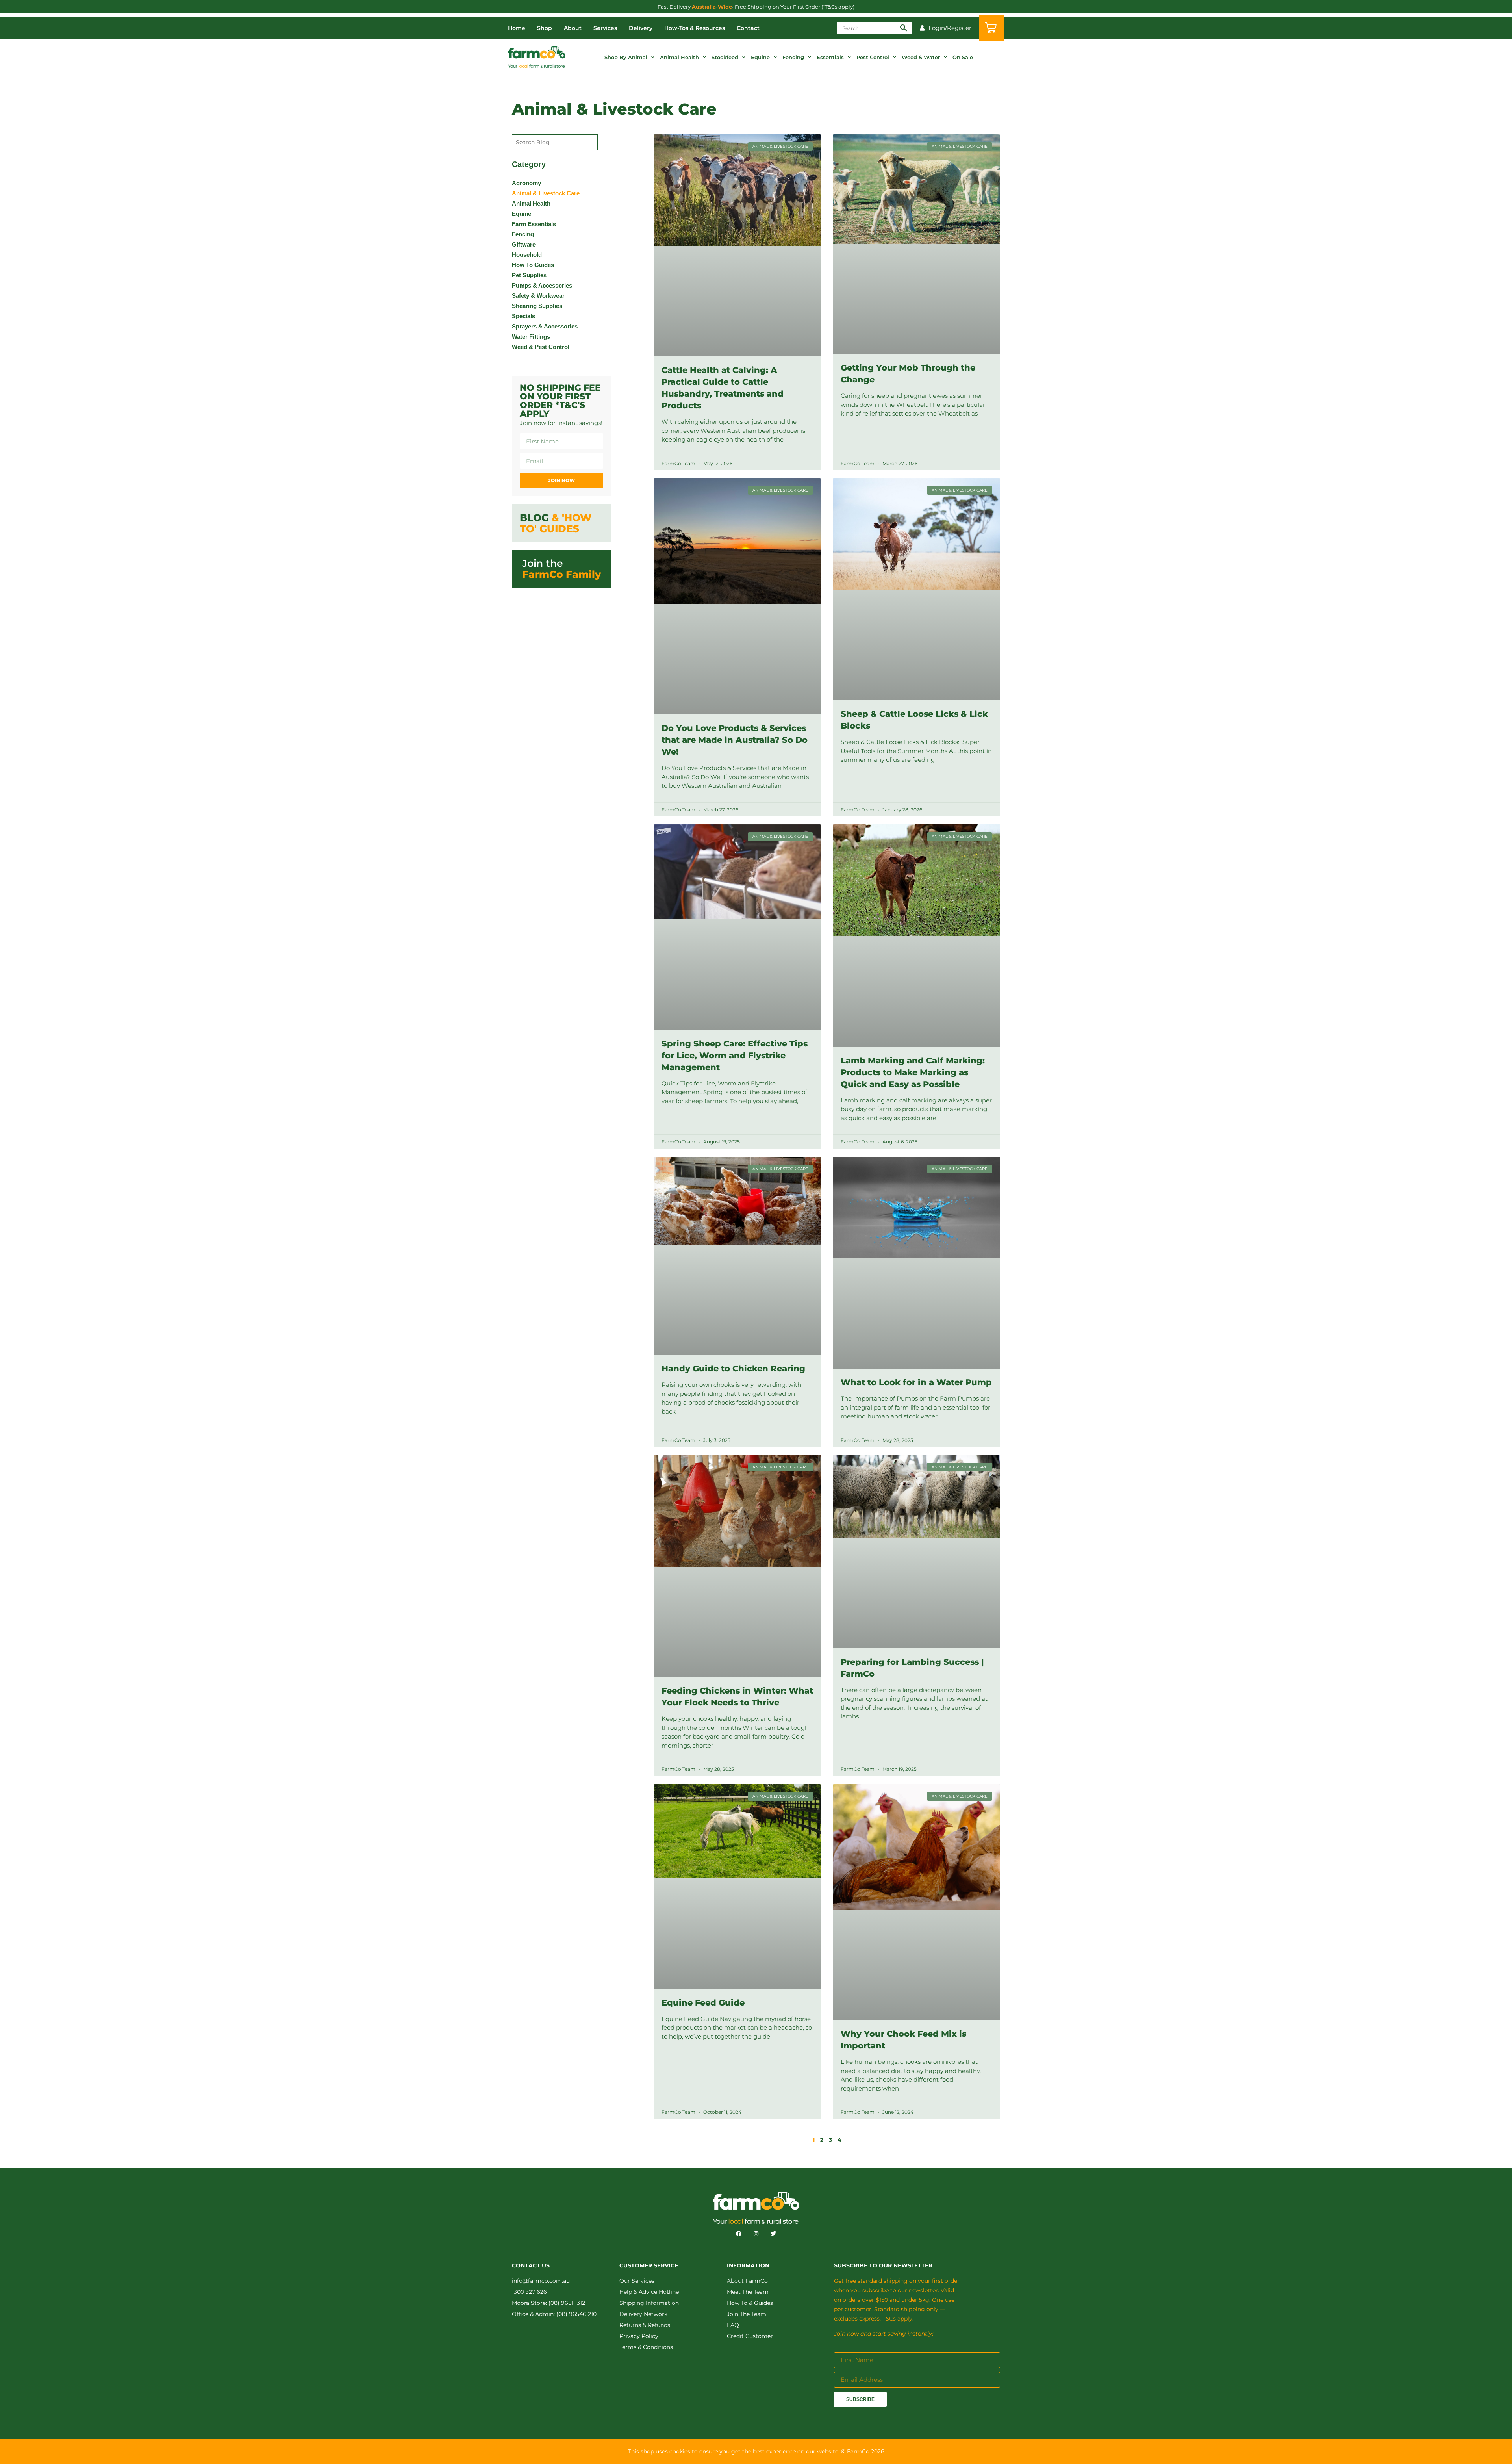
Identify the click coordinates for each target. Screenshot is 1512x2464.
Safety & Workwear (538, 296)
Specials (523, 316)
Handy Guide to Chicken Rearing (733, 1368)
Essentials (830, 57)
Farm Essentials (534, 224)
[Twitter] (773, 2234)
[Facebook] (739, 2234)
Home (517, 28)
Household (527, 255)
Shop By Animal (626, 57)
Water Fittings (531, 337)
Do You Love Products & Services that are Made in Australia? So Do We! (735, 740)
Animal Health (679, 57)
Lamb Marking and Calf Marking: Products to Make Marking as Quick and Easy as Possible (913, 1072)
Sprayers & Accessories (545, 326)
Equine (760, 57)
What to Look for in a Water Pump (916, 1382)
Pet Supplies (529, 275)
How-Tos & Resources (695, 28)
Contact (748, 28)
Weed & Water (921, 57)
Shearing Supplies (537, 306)
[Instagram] (756, 2234)
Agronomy (526, 183)
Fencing (793, 57)
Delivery (641, 28)
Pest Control (873, 57)
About (573, 28)
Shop (545, 28)
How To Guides (533, 265)
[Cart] (991, 28)
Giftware (524, 244)
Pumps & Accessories (542, 285)
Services (605, 28)
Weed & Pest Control (541, 347)
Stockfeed (725, 57)
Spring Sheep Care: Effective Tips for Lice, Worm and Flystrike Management (735, 1055)
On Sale (963, 57)
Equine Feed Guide (703, 2003)
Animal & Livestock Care (546, 193)
